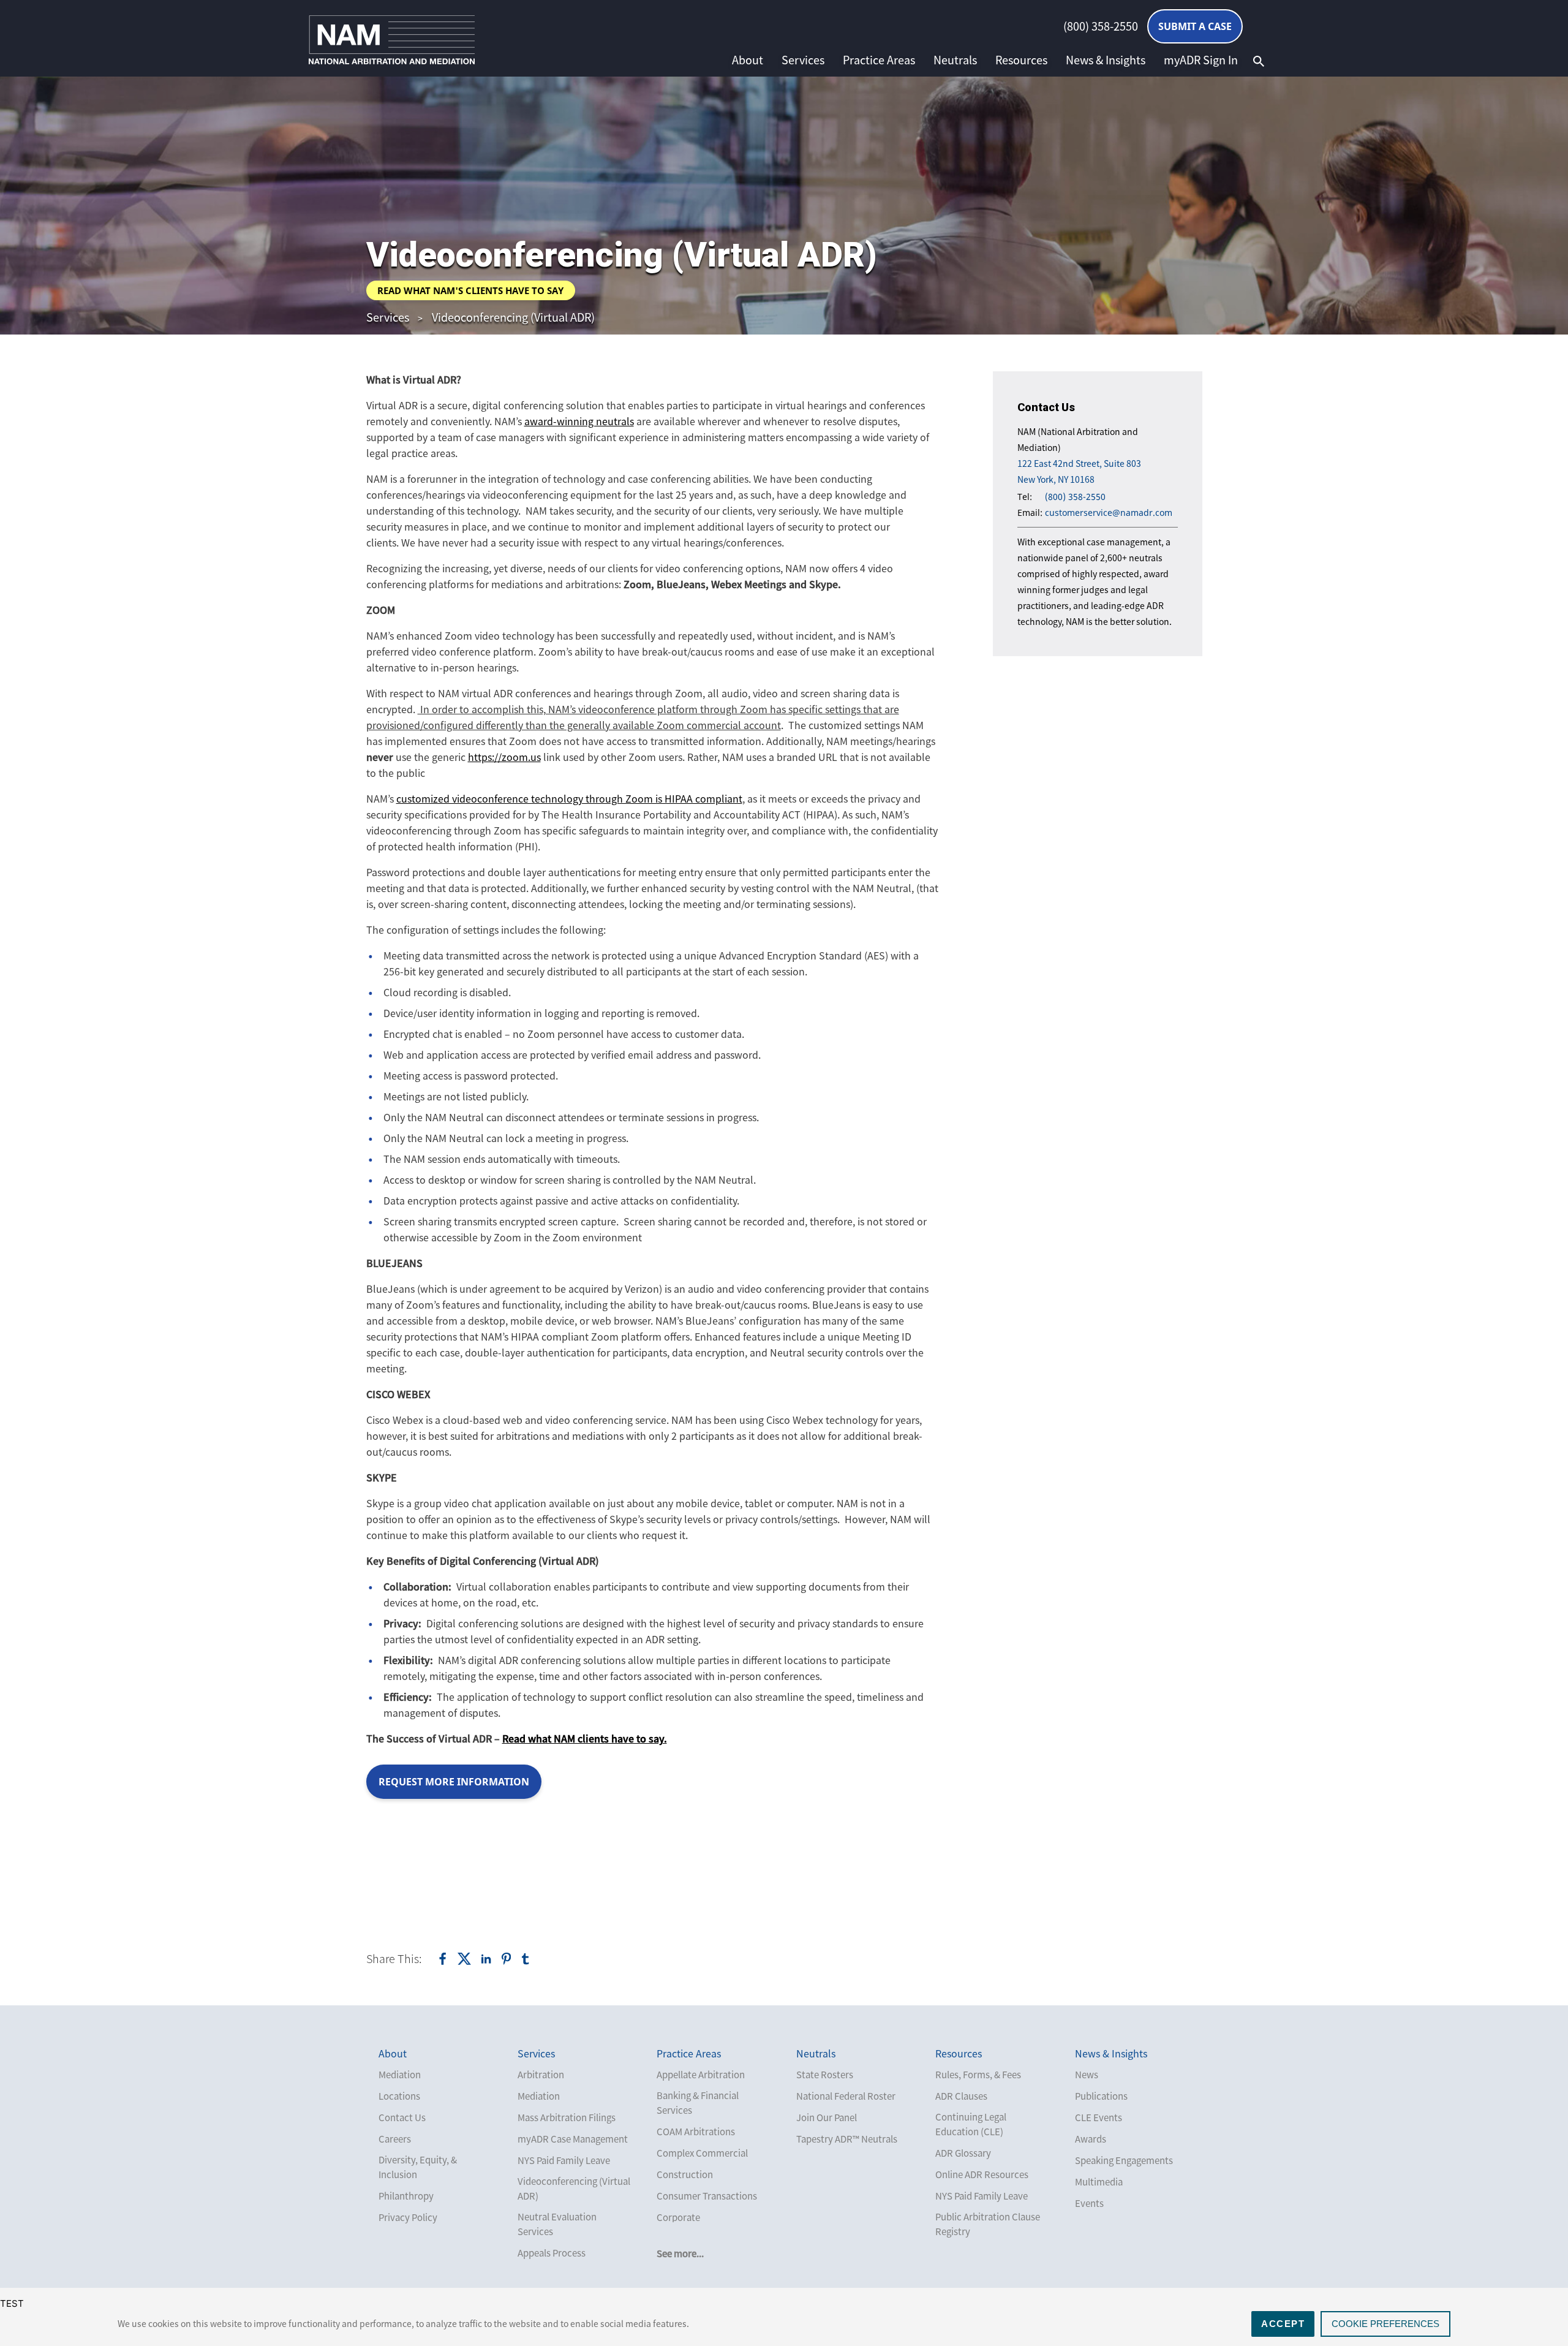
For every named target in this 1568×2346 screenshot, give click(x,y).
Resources (1021, 60)
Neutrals (955, 60)
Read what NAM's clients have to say (470, 290)
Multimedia (1099, 2182)
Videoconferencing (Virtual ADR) (513, 317)
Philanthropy (406, 2196)
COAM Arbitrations (696, 2132)
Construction (685, 2174)
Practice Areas (879, 60)
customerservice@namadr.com (1109, 513)
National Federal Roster (846, 2096)
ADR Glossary (963, 2153)
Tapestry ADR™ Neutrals (847, 2139)
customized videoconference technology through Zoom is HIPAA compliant (569, 798)
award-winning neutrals (579, 421)
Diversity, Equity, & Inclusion (418, 2167)
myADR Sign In (1201, 60)
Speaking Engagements (1124, 2160)
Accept (1283, 2324)
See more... (680, 2253)
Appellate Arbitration (701, 2075)
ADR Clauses (961, 2096)
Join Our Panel (827, 2117)
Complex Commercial (702, 2153)
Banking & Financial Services (698, 2103)
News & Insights (1106, 60)
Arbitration (541, 2075)
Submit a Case (1195, 26)
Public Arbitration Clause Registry (988, 2224)
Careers (395, 2139)
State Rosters (825, 2075)
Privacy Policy (408, 2217)
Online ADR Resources (982, 2174)
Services (803, 60)
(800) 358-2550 (1101, 26)
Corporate (678, 2217)
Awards (1091, 2139)
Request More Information (454, 1782)
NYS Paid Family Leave (564, 2160)
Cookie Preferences (1385, 2324)
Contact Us (402, 2117)
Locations (399, 2096)
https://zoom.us (504, 757)
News (1087, 2075)
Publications (1101, 2096)
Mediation (400, 2075)
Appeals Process (552, 2253)
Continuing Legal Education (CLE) (971, 2124)
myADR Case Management (573, 2139)
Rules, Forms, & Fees (978, 2075)
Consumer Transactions (707, 2196)
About (748, 60)
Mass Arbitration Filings (567, 2117)
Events (1089, 2203)
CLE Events (1099, 2117)
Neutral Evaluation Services (557, 2224)
